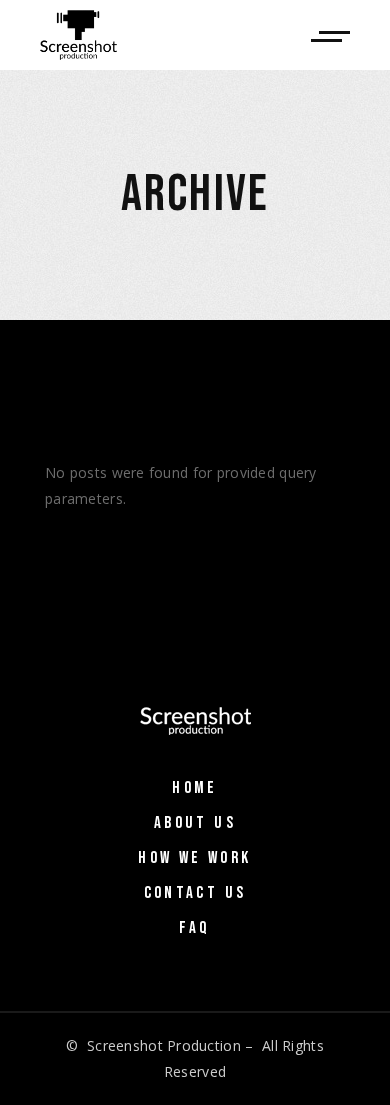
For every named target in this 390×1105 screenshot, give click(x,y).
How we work (194, 858)
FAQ (194, 928)
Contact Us (195, 893)
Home (195, 788)
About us (195, 823)
